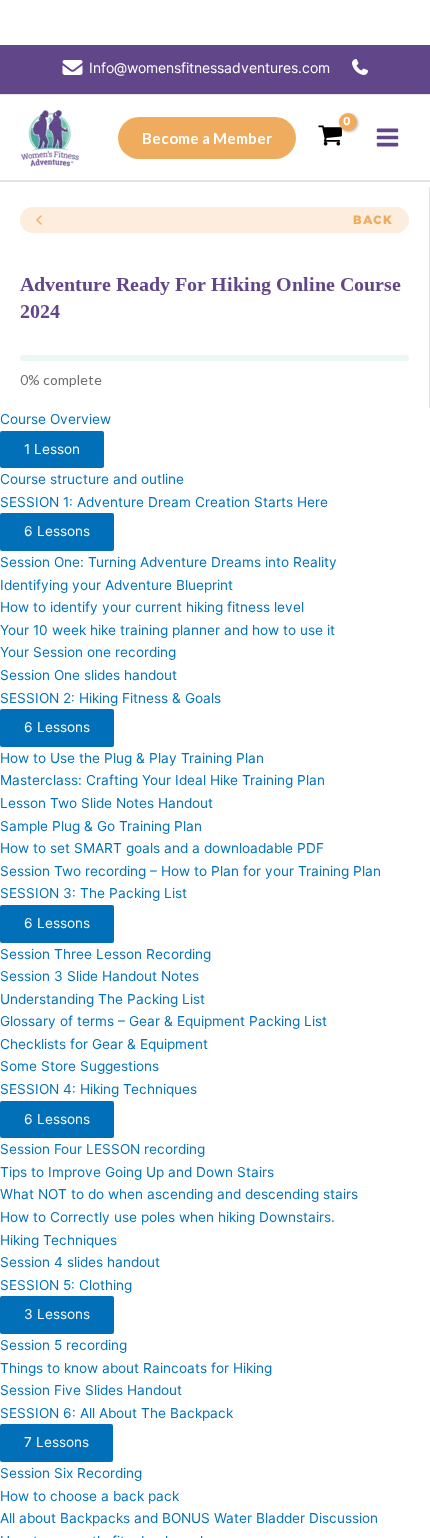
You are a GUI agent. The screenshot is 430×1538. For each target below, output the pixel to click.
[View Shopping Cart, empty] (330, 137)
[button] (207, 138)
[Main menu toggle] (388, 138)
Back (373, 219)
